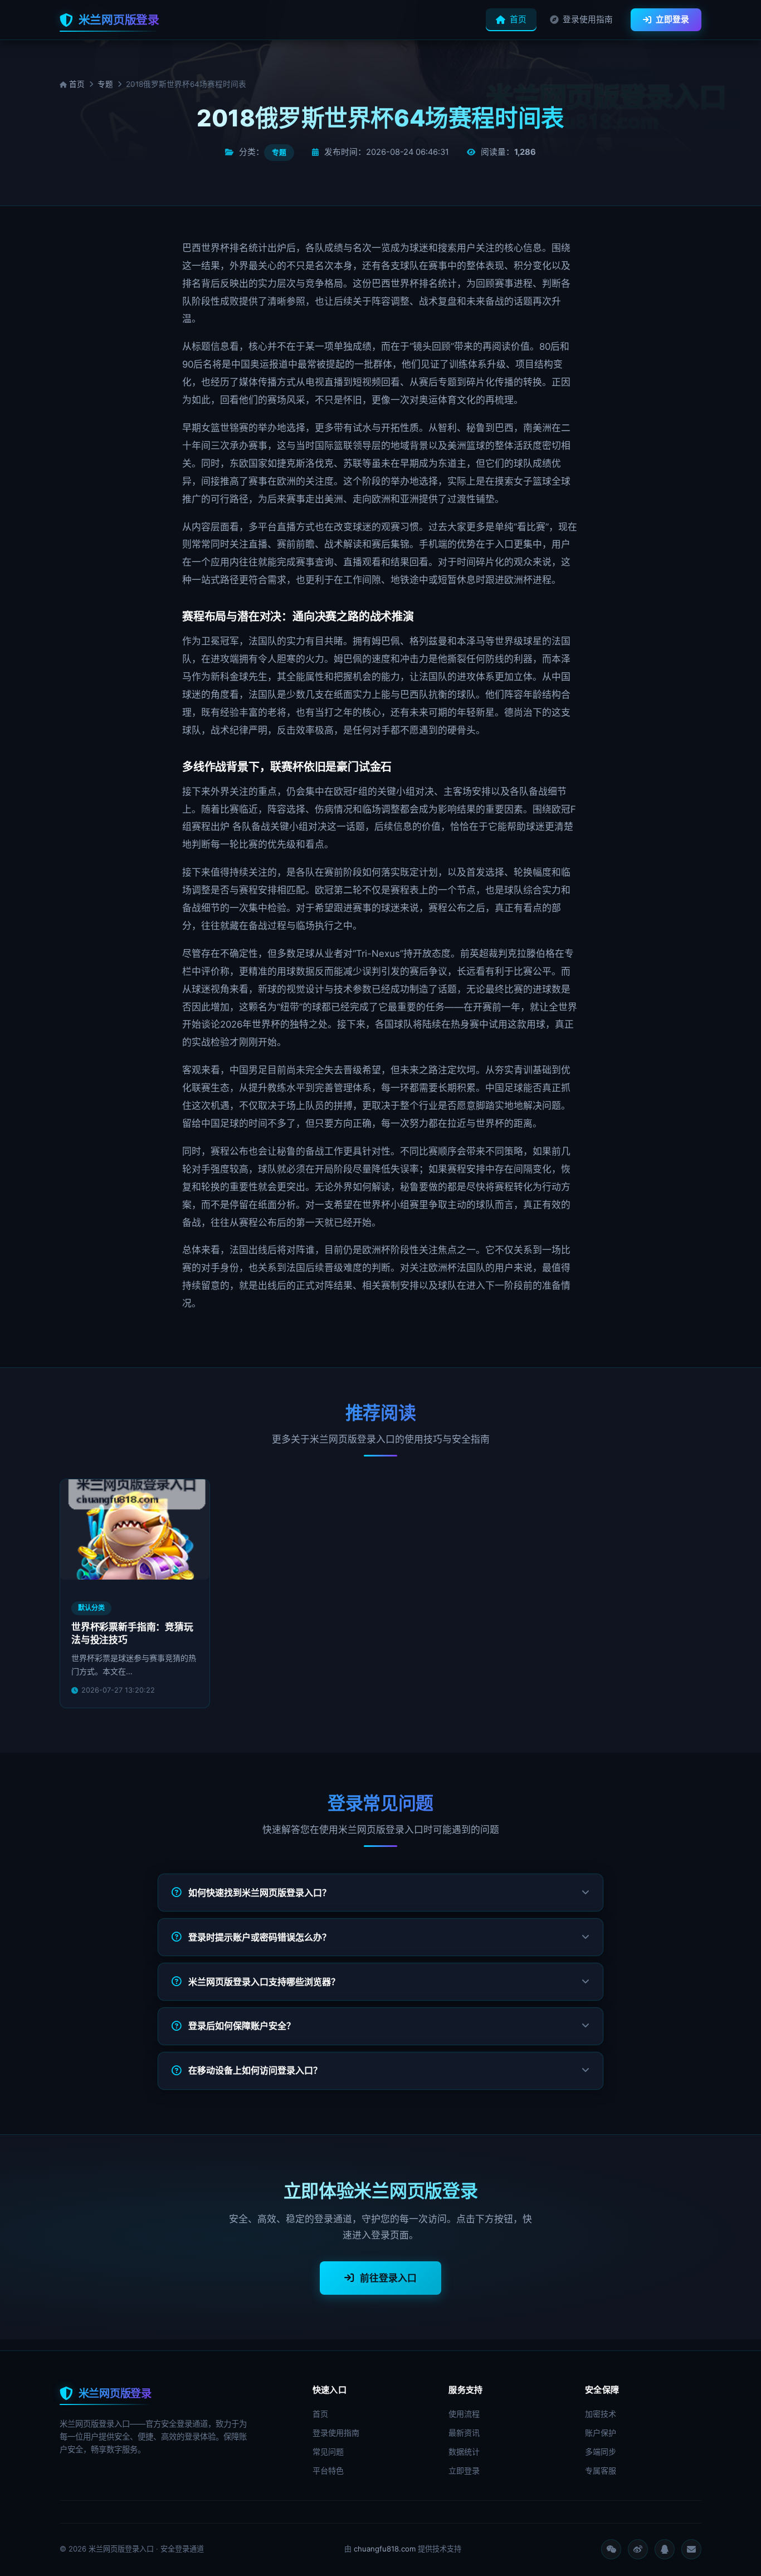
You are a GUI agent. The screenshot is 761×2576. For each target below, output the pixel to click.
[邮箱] (691, 2549)
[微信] (611, 2549)
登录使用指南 (588, 19)
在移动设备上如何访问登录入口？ (255, 2070)
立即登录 (672, 19)
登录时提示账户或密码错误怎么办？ (260, 1937)
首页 (518, 19)
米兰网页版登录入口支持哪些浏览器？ (264, 1982)
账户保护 (601, 2433)
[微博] (638, 2549)
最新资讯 (464, 2433)
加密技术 (601, 2414)
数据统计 (464, 2452)
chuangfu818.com (385, 2549)
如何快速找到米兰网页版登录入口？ (260, 1893)
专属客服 (601, 2470)
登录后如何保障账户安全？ (242, 2026)
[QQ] (665, 2549)
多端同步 (601, 2452)
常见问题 (328, 2452)
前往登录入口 (388, 2278)
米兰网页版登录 (119, 20)
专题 (105, 84)
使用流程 (464, 2414)
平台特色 (328, 2470)
